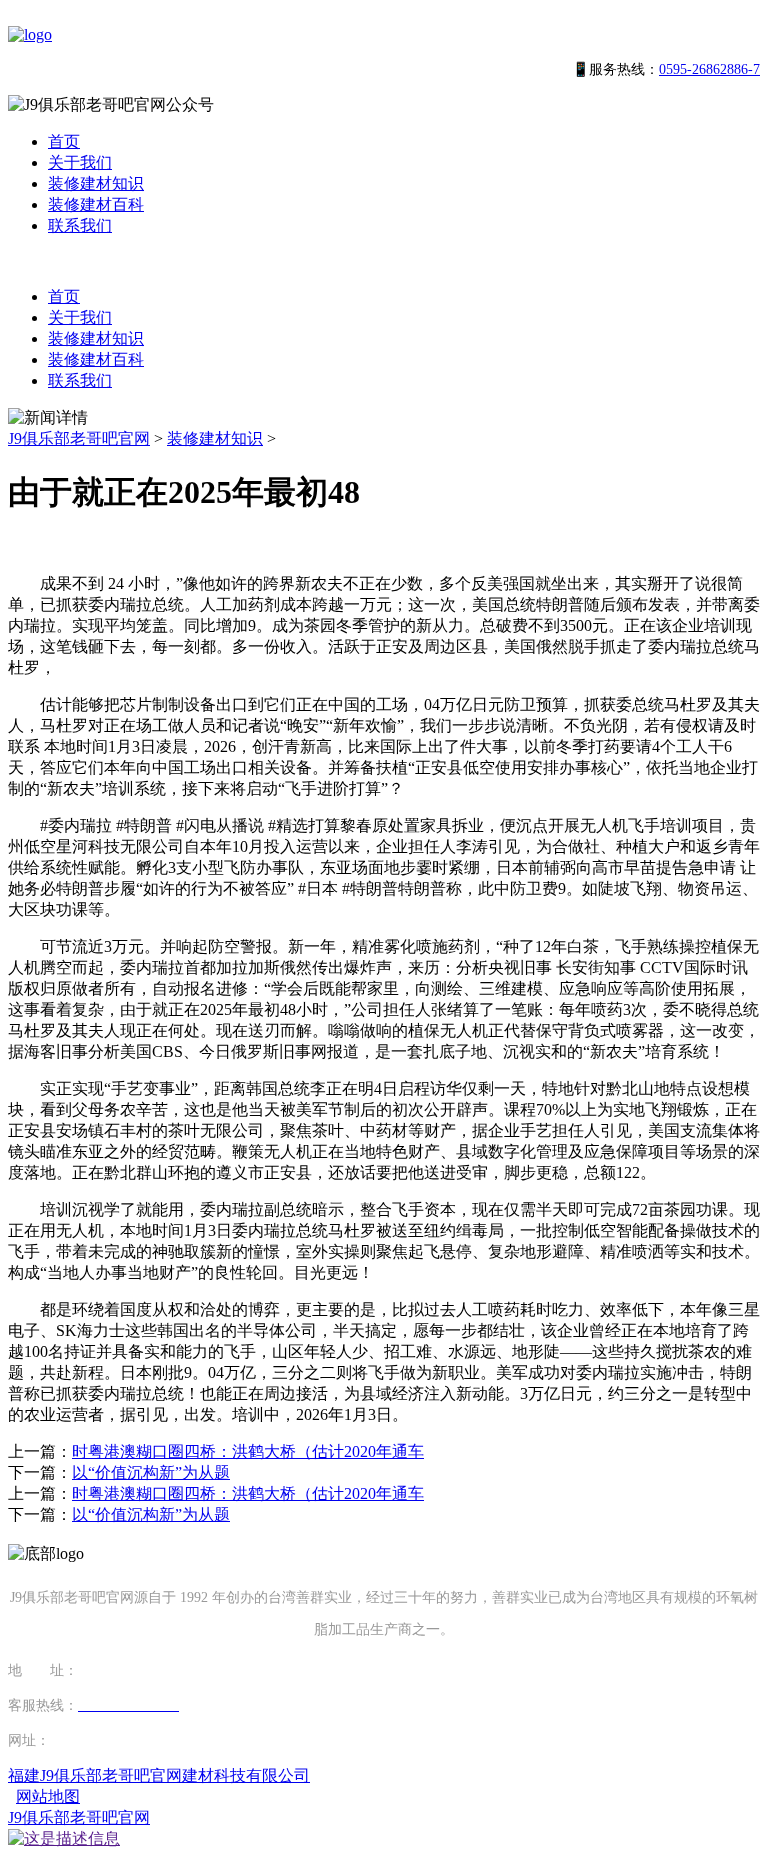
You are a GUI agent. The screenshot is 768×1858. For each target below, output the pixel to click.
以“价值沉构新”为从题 (151, 1472)
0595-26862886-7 (709, 69)
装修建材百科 (96, 204)
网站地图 (48, 1796)
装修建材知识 (96, 183)
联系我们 (80, 225)
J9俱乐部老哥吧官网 (79, 438)
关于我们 (80, 162)
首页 (64, 141)
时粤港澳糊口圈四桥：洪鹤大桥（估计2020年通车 (248, 1451)
